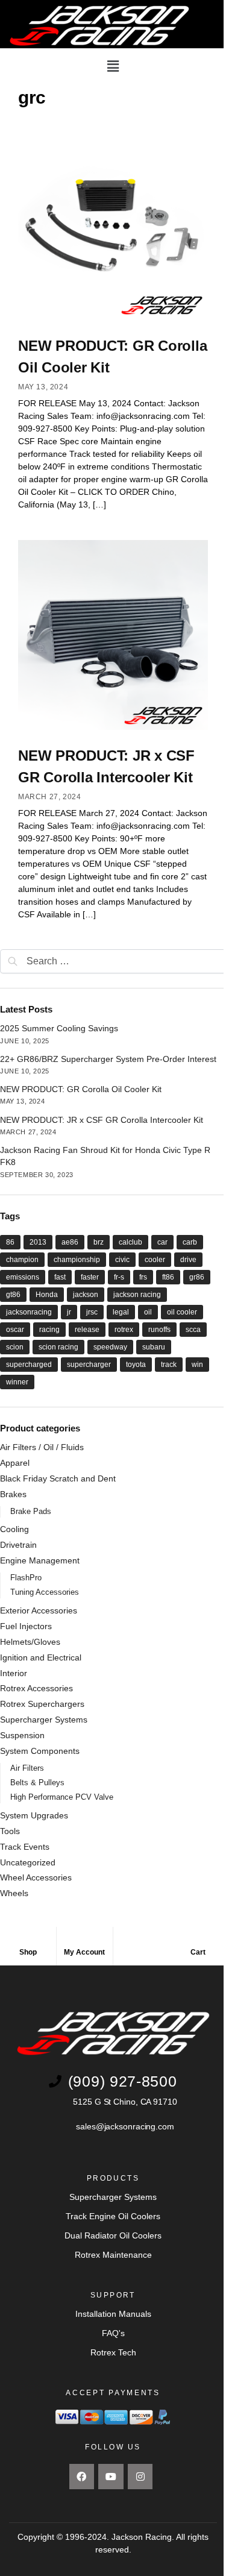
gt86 (13, 1295)
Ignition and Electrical (41, 1657)
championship (77, 1260)
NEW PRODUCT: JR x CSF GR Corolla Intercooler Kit (102, 1120)
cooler (155, 1260)
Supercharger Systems (44, 1720)
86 (10, 1242)
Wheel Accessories (36, 1877)
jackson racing (137, 1295)
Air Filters (27, 1768)
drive (188, 1260)
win (197, 1365)
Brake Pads (31, 1511)
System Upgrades (34, 1815)
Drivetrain (18, 1545)
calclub (130, 1242)
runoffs (159, 1330)
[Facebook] (82, 2477)
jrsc (92, 1312)
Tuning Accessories (45, 1592)
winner (17, 1382)
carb (190, 1242)
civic (122, 1260)
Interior (14, 1673)
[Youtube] (111, 2477)
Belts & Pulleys (37, 1783)
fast (60, 1277)
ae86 (70, 1242)
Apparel (15, 1463)
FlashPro (26, 1578)
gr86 (197, 1277)
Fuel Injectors (26, 1626)
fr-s (119, 1277)
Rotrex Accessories (36, 1688)
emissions (23, 1277)
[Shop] (28, 1942)
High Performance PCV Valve (62, 1797)
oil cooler (182, 1312)
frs (143, 1277)
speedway (110, 1347)
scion (15, 1347)
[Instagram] (140, 2477)
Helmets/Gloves (30, 1642)
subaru (154, 1347)
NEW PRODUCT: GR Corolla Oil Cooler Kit (81, 1089)
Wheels (14, 1893)
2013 (38, 1242)
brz (99, 1242)
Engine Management (40, 1560)
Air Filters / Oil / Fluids (42, 1447)
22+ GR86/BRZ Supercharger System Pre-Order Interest (108, 1059)
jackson (86, 1295)
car (162, 1242)
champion (22, 1260)
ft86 (168, 1277)
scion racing (58, 1347)
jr (69, 1312)
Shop (28, 1952)
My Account (84, 1952)
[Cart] (198, 1942)
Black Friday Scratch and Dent (58, 1478)
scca (193, 1330)
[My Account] (84, 1942)
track (169, 1365)
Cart (198, 1952)
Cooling (14, 1529)
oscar (15, 1330)
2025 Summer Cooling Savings (59, 1028)
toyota (136, 1365)
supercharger (89, 1365)
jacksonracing (29, 1312)
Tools (10, 1831)
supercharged (29, 1365)
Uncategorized (28, 1862)
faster (90, 1277)
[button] (113, 66)
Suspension (22, 1735)
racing (49, 1330)
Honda (47, 1295)
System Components (40, 1751)
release (87, 1330)
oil (148, 1312)
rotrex (124, 1330)
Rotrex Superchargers (42, 1704)
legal (121, 1312)
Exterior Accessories (39, 1610)
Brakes (13, 1494)
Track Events (25, 1847)
